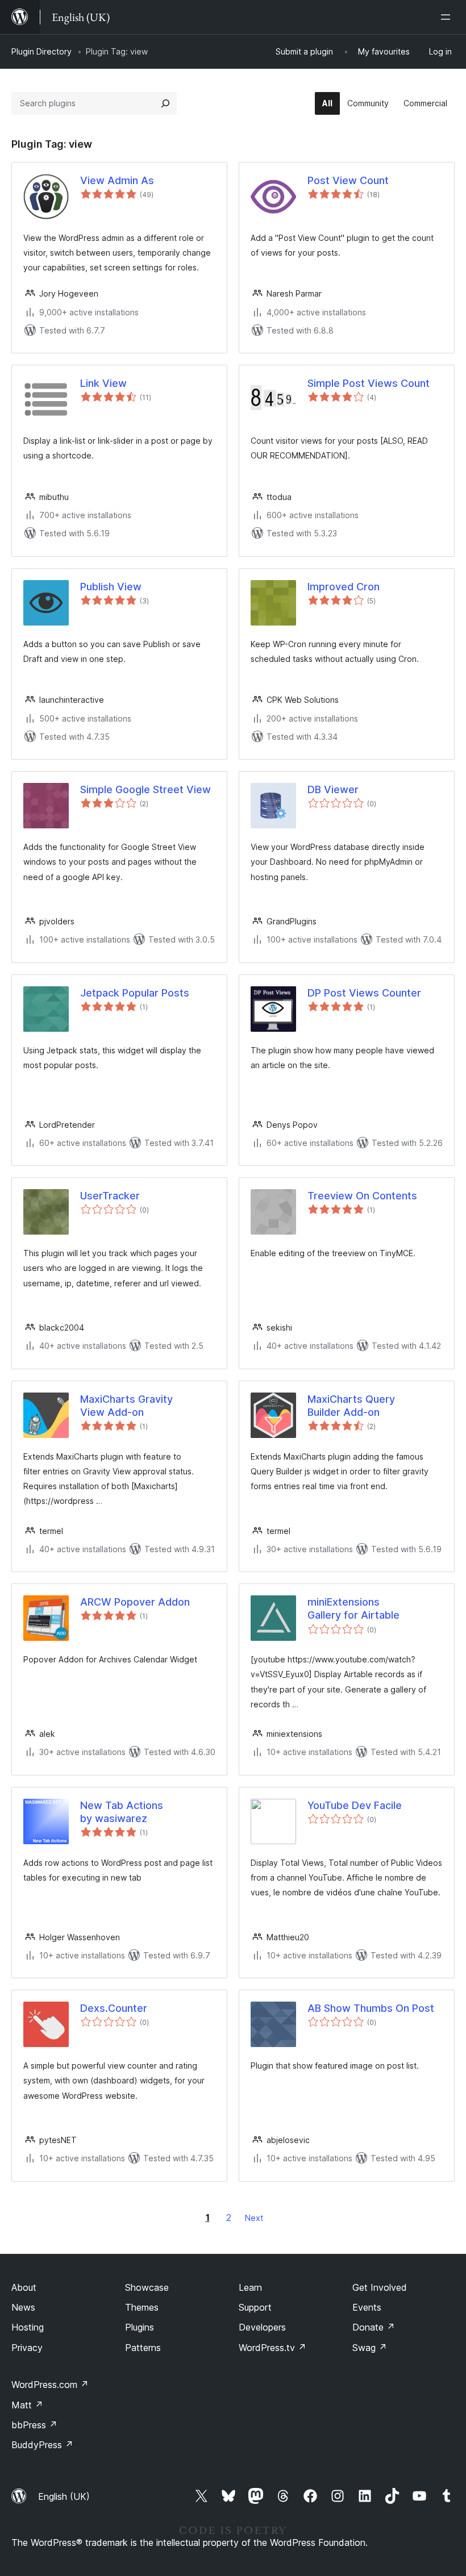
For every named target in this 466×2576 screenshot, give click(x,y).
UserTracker (110, 1196)
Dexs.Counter (114, 2008)
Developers (262, 2327)
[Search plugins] (165, 103)
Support (255, 2307)
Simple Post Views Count (369, 383)
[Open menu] (448, 17)
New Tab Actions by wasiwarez (122, 1812)
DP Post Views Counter (364, 993)
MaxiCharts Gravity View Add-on (126, 1406)
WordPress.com (50, 2385)
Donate (374, 2327)
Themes (142, 2307)
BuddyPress (42, 2445)
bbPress (34, 2425)
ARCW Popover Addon (135, 1602)
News (23, 2307)
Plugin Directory (41, 51)
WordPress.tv (272, 2348)
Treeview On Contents (362, 1196)
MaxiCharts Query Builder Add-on (351, 1406)
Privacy (27, 2348)
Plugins (140, 2327)
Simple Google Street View (145, 789)
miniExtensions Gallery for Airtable (353, 1608)
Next (254, 2218)
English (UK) (64, 2496)
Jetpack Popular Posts (135, 993)
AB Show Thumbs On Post (371, 2008)
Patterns (143, 2348)
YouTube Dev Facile (355, 1805)
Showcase (147, 2287)
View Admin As (117, 180)
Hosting (28, 2327)
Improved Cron (344, 587)
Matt (27, 2405)
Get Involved (380, 2287)
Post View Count (348, 180)
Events (367, 2307)
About (24, 2287)
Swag (370, 2348)
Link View (103, 383)
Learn (250, 2287)
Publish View (111, 587)
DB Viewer (333, 789)
